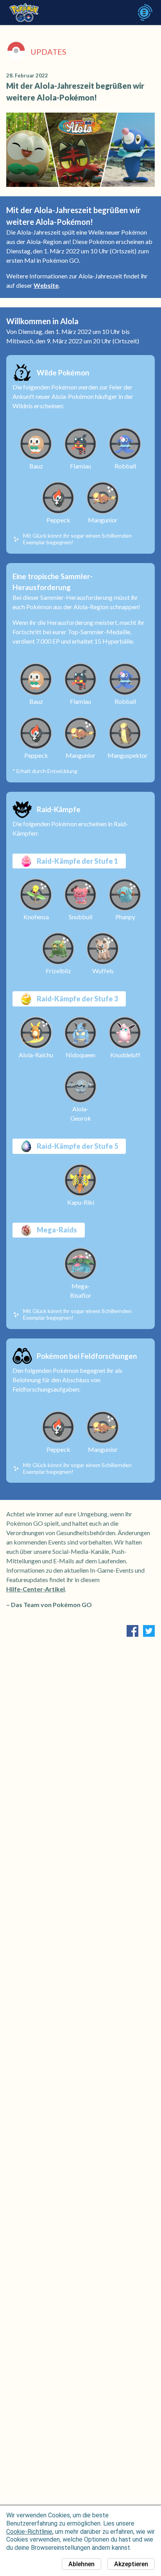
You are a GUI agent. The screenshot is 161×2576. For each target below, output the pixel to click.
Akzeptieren (131, 2564)
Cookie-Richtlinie (29, 2532)
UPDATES (48, 52)
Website (46, 285)
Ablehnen (81, 2564)
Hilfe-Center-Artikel (36, 1589)
